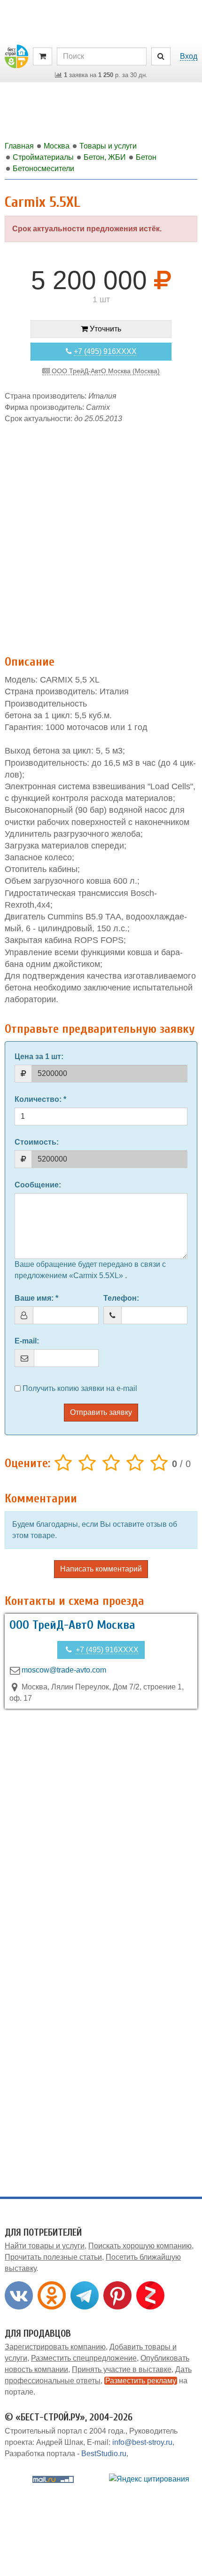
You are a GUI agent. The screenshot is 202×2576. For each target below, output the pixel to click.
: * (40, 1099)
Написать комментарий (101, 1569)
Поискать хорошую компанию (140, 2246)
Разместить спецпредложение (84, 2358)
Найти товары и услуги (45, 2246)
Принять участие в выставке (122, 2369)
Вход (189, 56)
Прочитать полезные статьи (53, 2257)
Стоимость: (37, 1142)
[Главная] (16, 56)
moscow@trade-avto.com (64, 1670)
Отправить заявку (101, 1412)
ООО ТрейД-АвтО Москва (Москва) (105, 371)
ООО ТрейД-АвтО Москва (72, 1625)
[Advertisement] (101, 534)
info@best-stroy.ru (142, 2442)
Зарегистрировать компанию (55, 2347)
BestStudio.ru (104, 2454)
